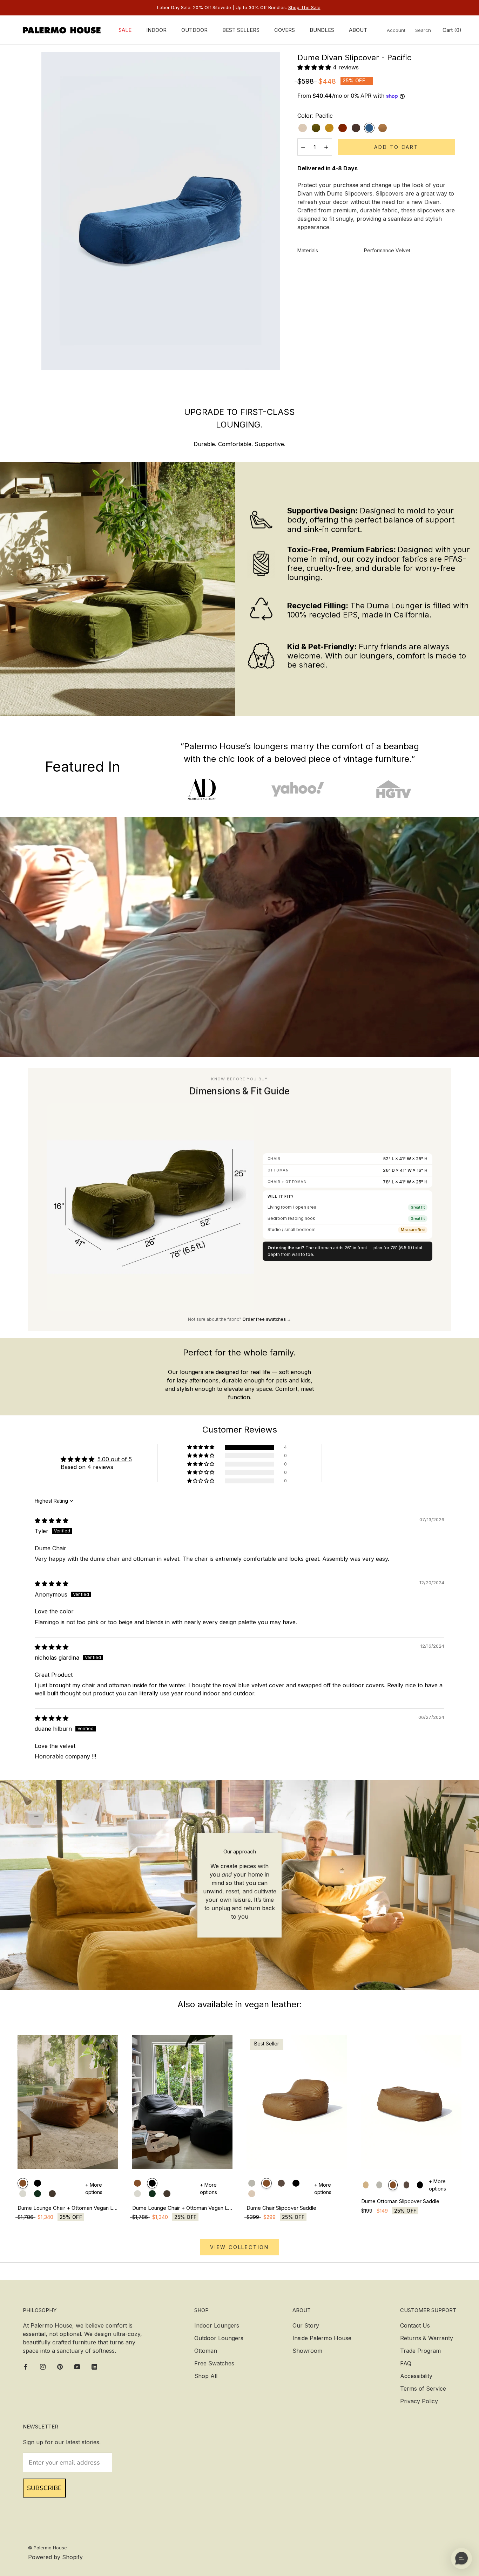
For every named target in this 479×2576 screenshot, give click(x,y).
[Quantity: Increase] (326, 147)
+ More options (94, 2188)
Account (396, 30)
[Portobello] (356, 128)
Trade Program (420, 2351)
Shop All (206, 2376)
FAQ (406, 2363)
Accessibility (416, 2376)
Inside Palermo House (322, 2338)
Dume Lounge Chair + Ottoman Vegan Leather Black (183, 2208)
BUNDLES (322, 30)
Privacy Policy (419, 2401)
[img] (52, 1521)
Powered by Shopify (55, 2557)
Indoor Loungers (217, 2325)
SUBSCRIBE (44, 2488)
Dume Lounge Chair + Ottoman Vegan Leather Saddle (68, 2208)
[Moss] (316, 128)
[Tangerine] (343, 128)
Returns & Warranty (427, 2338)
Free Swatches (214, 2363)
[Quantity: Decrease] (303, 147)
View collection (239, 2247)
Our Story (306, 2325)
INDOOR (156, 30)
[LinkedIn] (94, 2366)
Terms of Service (423, 2389)
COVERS (285, 30)
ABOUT (358, 30)
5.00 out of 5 (115, 1459)
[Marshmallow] (303, 128)
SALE (125, 30)
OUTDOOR (194, 30)
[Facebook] (26, 2366)
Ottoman (206, 2351)
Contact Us (415, 2325)
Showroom (307, 2351)
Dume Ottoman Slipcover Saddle (400, 2201)
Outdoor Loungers (219, 2338)
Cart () (452, 30)
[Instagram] (43, 2366)
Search (423, 30)
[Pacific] (369, 128)
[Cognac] (383, 128)
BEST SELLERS (241, 30)
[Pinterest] (60, 2366)
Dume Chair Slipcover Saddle (281, 2208)
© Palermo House (48, 2548)
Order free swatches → (267, 1319)
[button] (315, 67)
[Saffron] (329, 128)
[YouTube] (77, 2366)
